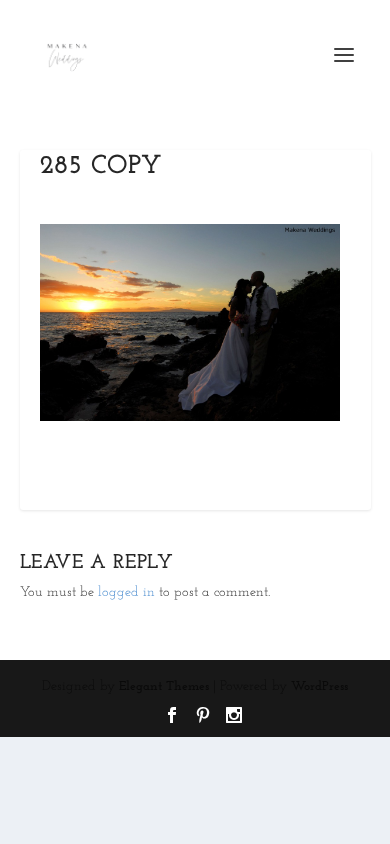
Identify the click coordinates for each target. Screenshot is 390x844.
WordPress (319, 686)
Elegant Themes (164, 686)
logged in (126, 592)
